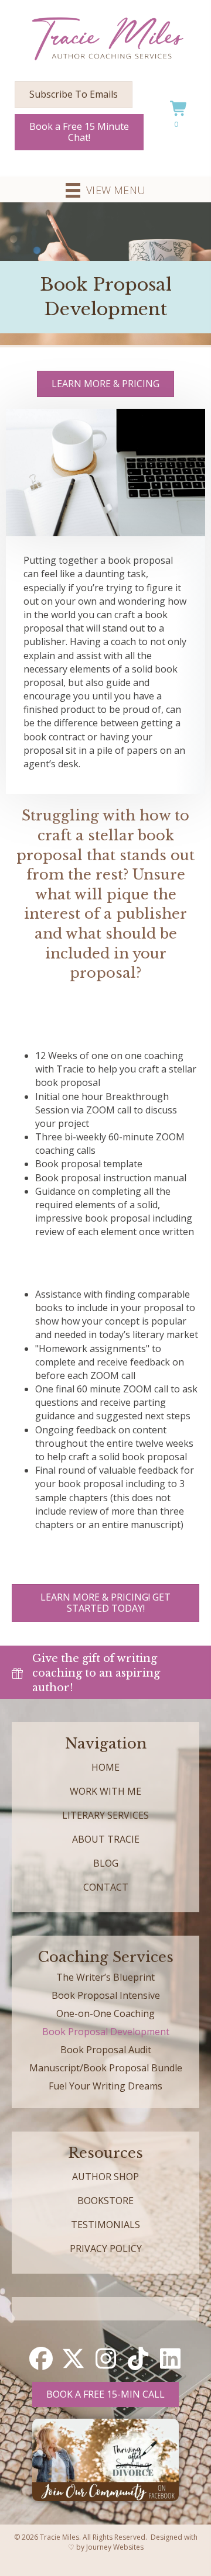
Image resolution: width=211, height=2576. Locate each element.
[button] (41, 2358)
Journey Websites (115, 2547)
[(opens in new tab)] (105, 2459)
